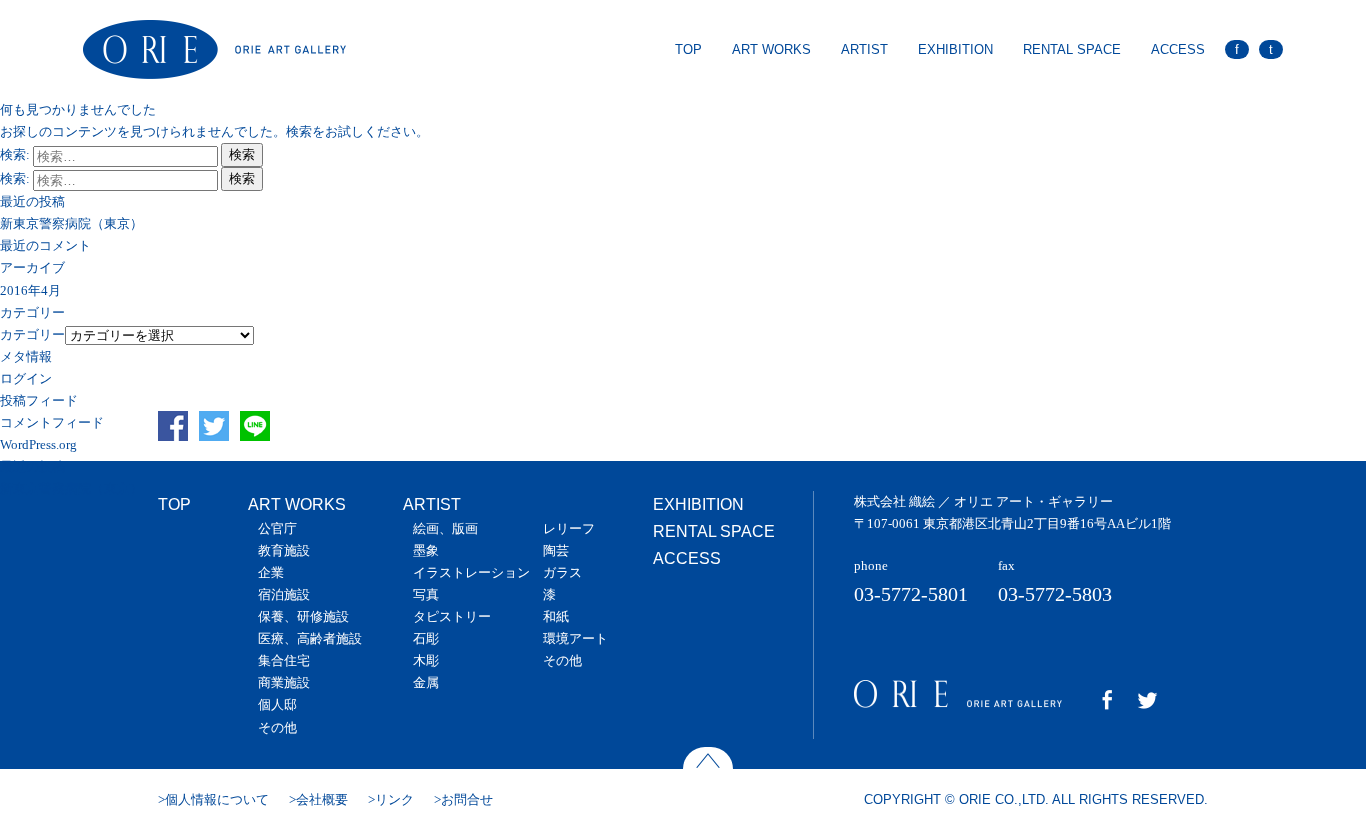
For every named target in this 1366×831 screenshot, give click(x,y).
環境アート (575, 638)
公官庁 (277, 528)
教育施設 (284, 550)
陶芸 (556, 550)
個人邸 (277, 704)
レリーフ (569, 528)
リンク (394, 799)
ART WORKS (771, 49)
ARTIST (864, 49)
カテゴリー (32, 334)
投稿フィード (39, 400)
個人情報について (217, 799)
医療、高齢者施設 (310, 638)
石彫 (426, 638)
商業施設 (284, 682)
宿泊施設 (284, 594)
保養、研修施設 (303, 616)
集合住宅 (284, 660)
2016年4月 (30, 290)
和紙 (556, 616)
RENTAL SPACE (1072, 49)
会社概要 (322, 799)
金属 (426, 682)
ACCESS (1178, 49)
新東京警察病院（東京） (71, 223)
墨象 (426, 550)
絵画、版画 (445, 528)
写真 (426, 594)
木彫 (426, 660)
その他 (277, 727)
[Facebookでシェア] (177, 448)
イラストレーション (471, 572)
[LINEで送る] (259, 448)
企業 (271, 572)
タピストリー (452, 616)
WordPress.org (38, 444)
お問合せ (467, 799)
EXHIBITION (955, 49)
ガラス (562, 572)
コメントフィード (52, 422)
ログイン (26, 378)
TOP (688, 49)
